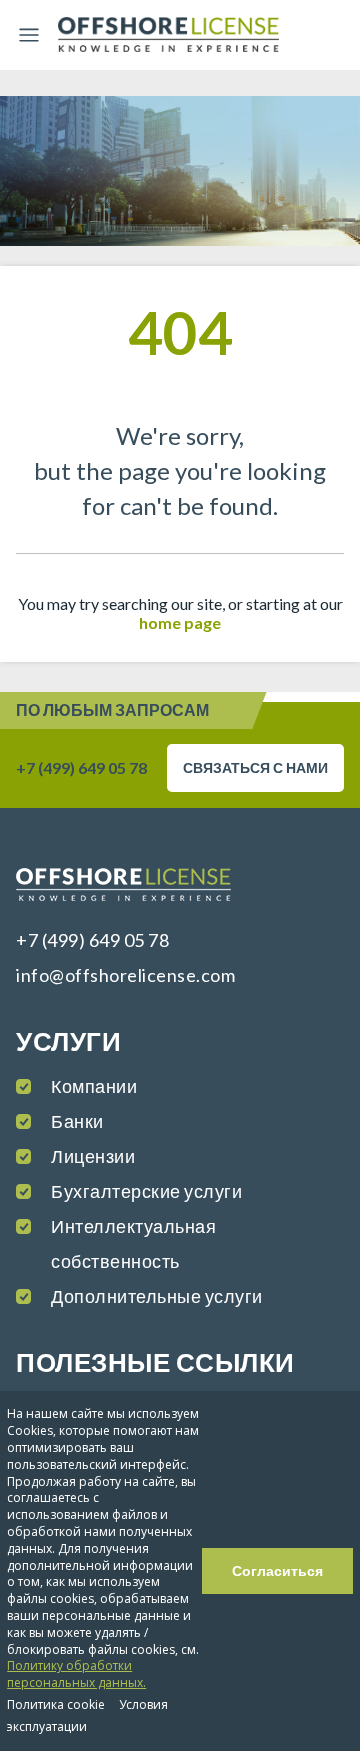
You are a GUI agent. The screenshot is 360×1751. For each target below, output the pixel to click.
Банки (77, 1121)
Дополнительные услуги (157, 1296)
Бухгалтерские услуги (146, 1191)
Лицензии (93, 1156)
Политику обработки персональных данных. (76, 1674)
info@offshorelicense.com (125, 975)
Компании (94, 1086)
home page (180, 622)
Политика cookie (56, 1704)
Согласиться (277, 1571)
